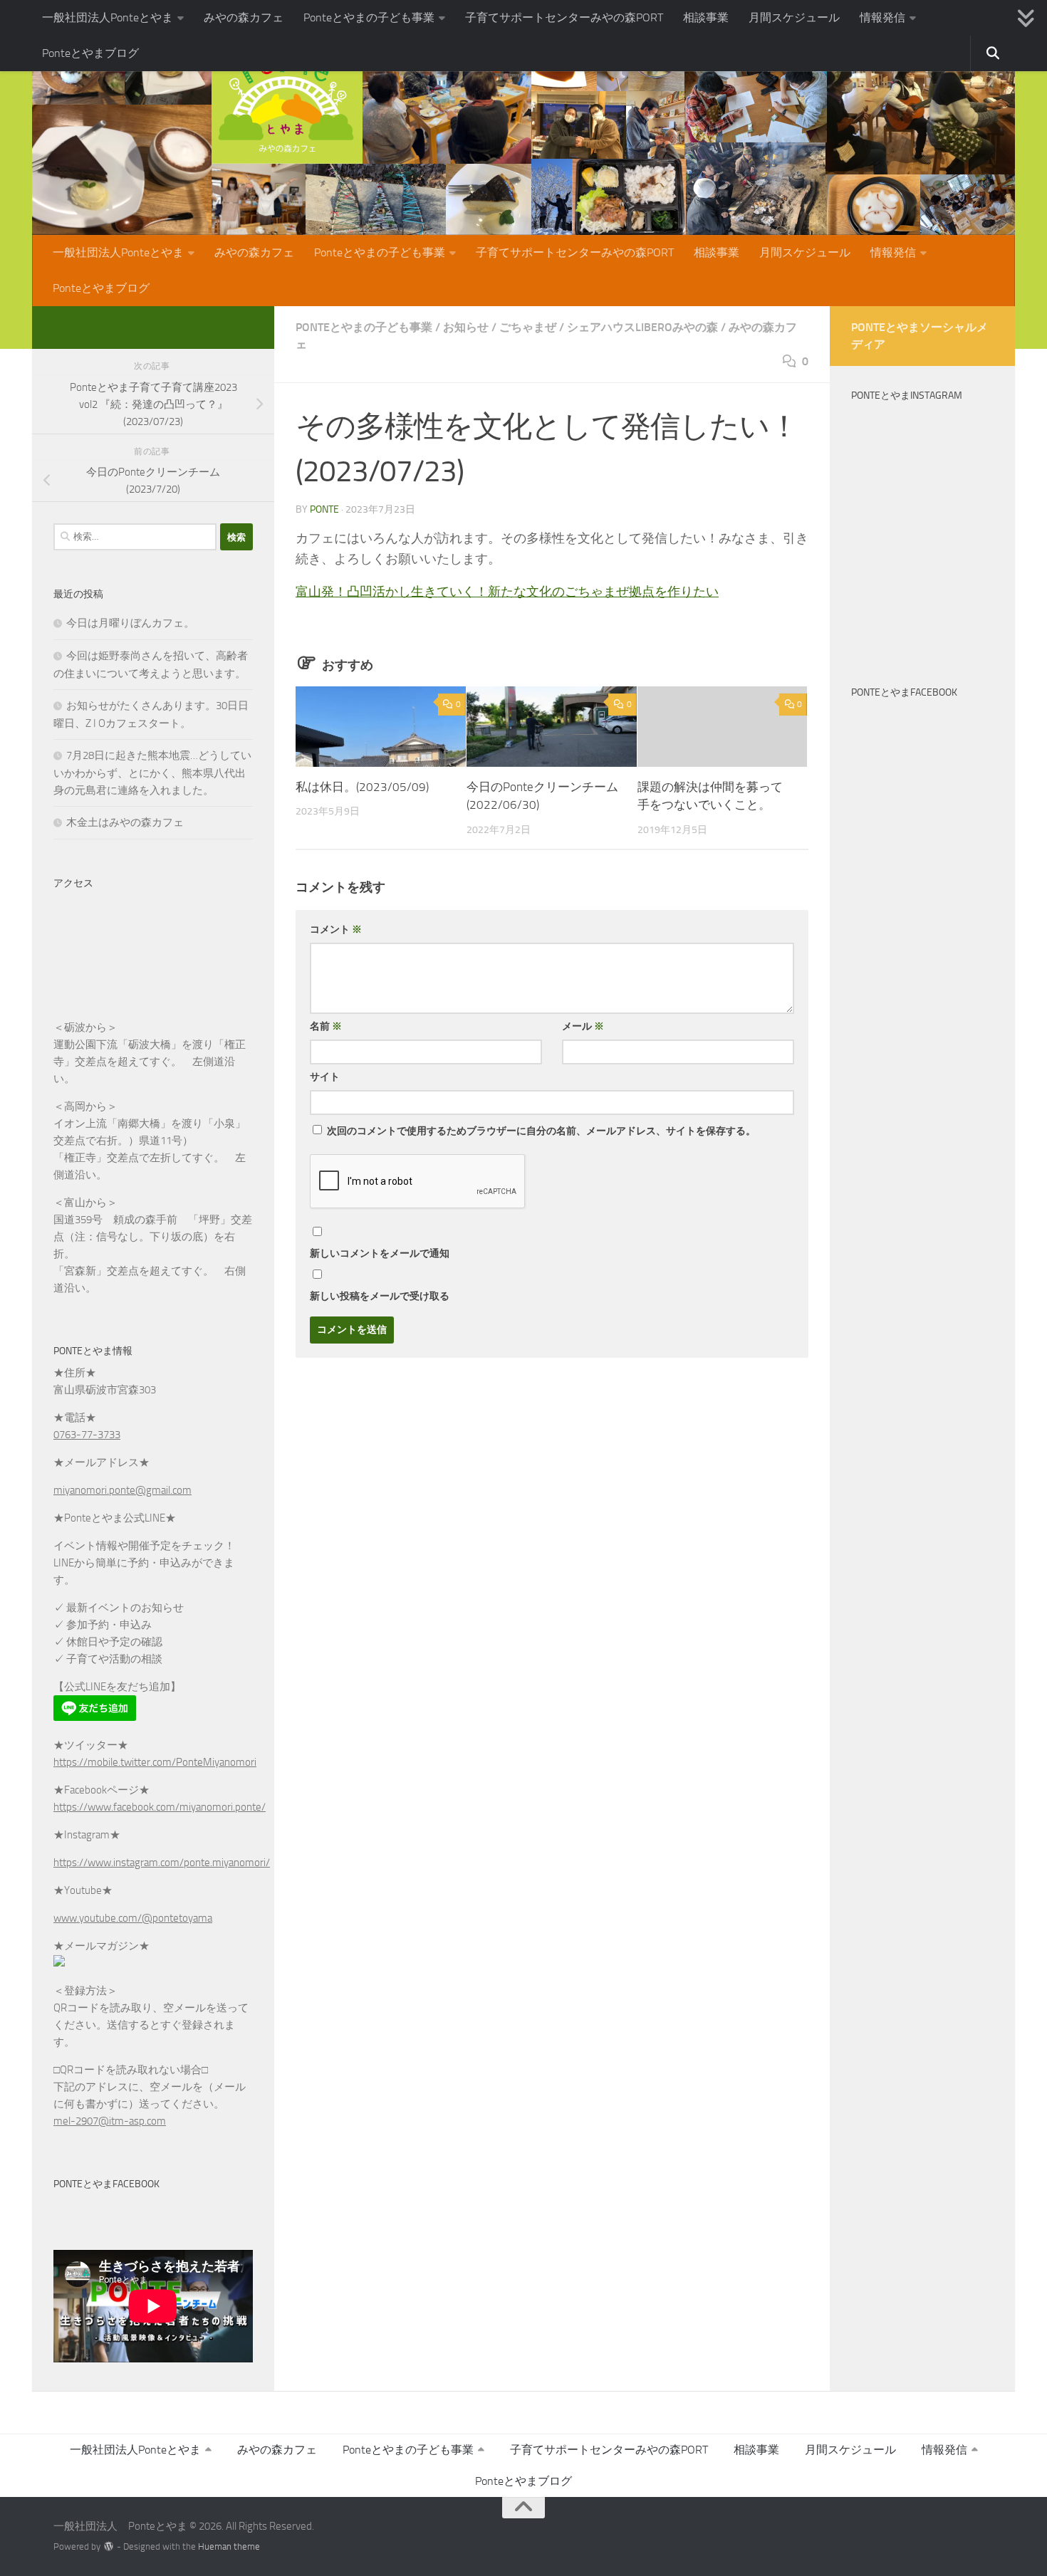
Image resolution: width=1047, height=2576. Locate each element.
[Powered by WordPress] (109, 2546)
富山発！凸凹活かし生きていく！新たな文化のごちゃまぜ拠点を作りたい (507, 592)
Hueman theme (229, 2546)
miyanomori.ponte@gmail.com (123, 1490)
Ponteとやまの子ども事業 (369, 17)
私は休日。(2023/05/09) (362, 787)
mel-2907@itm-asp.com (110, 2121)
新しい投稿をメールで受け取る (380, 1296)
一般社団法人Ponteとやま (108, 17)
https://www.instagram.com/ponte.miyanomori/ (162, 1863)
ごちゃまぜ (528, 327)
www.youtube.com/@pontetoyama (133, 1918)
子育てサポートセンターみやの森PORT (564, 17)
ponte (324, 509)
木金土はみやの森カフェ (125, 822)
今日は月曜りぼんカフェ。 (130, 623)
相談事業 (706, 17)
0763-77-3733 (87, 1435)
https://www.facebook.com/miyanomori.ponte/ (160, 1807)
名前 (326, 1026)
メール (583, 1026)
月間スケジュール (794, 17)
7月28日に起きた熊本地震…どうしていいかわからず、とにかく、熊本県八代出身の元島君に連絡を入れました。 (152, 773)
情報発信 (882, 17)
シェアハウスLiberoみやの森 (642, 327)
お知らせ (466, 327)
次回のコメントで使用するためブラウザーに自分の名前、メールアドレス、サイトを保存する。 (541, 1131)
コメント (336, 930)
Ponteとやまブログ (90, 53)
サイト (325, 1077)
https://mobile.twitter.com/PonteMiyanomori (155, 1762)
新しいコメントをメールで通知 (380, 1253)
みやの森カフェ (244, 17)
